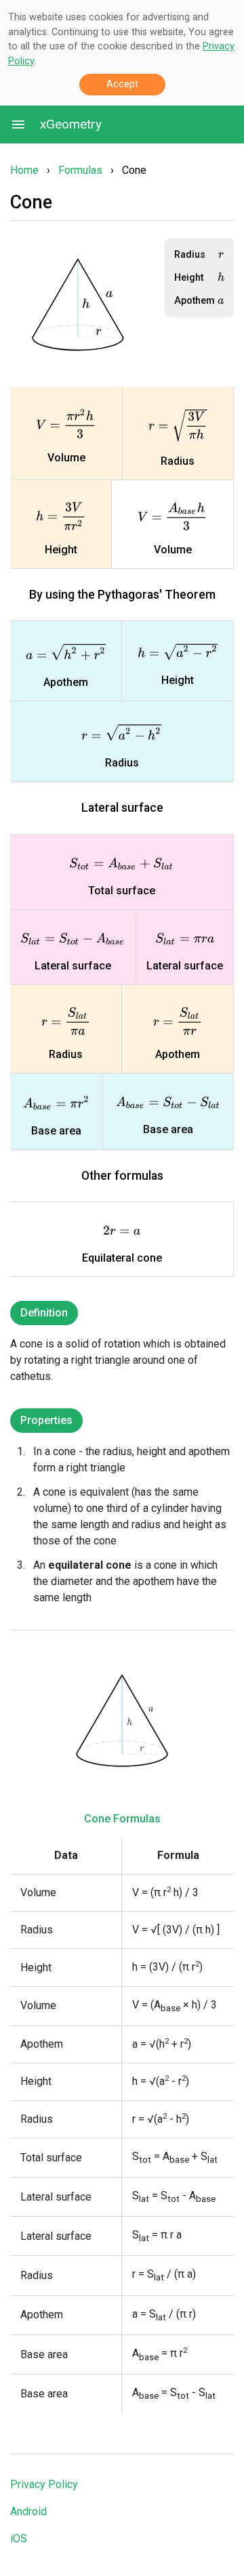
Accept (122, 84)
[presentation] (99, 332)
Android (28, 2511)
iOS (19, 2538)
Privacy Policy (44, 2484)
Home (24, 170)
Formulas (80, 170)
